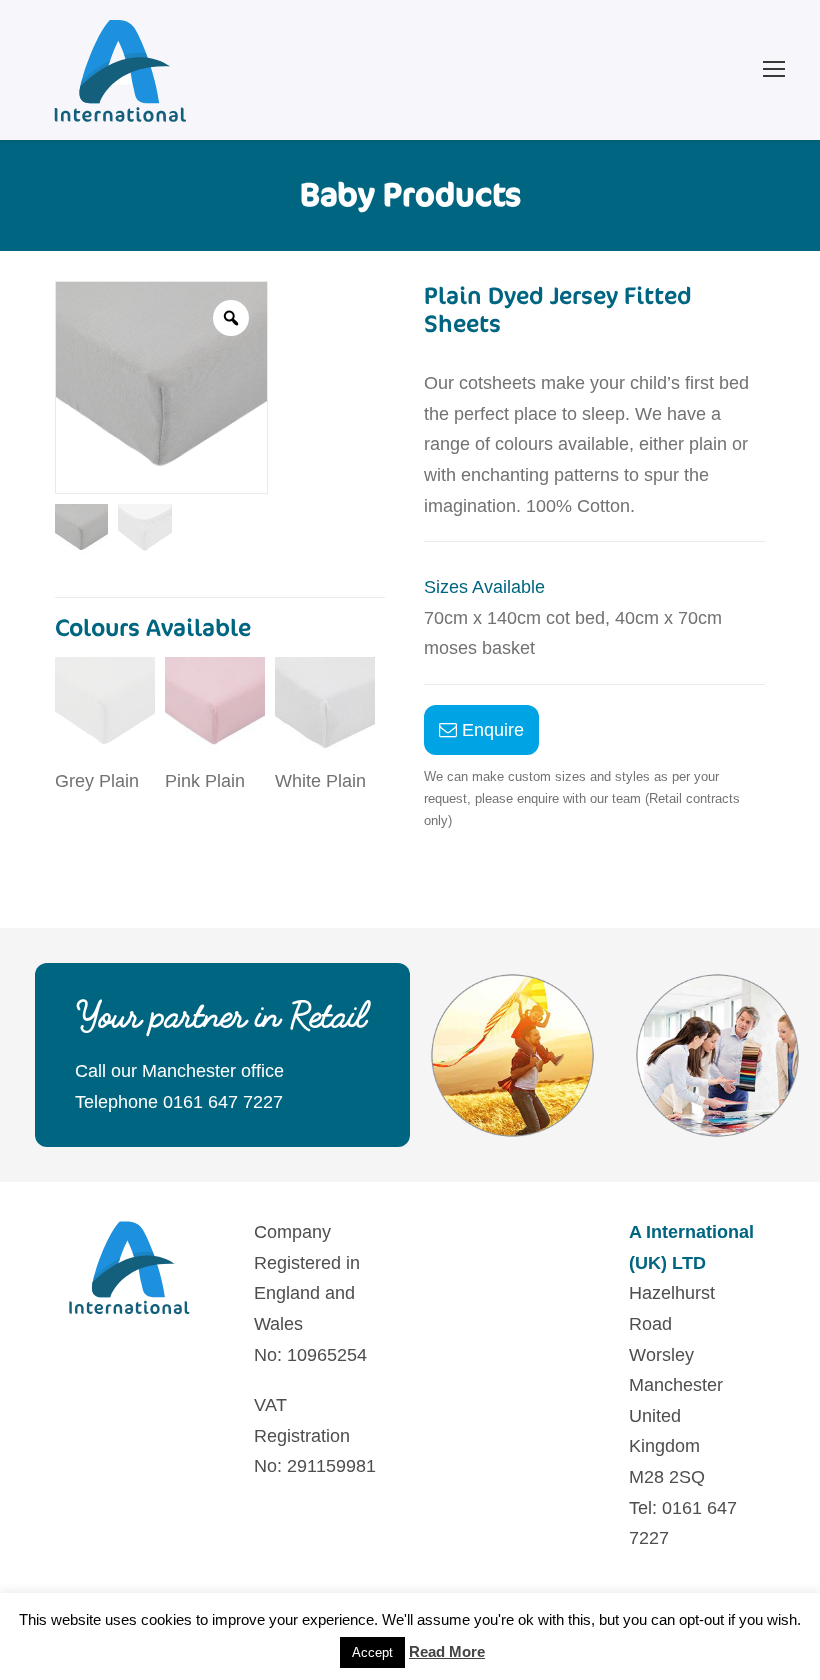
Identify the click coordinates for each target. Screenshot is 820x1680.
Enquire (490, 730)
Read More (447, 1651)
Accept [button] (372, 1652)
